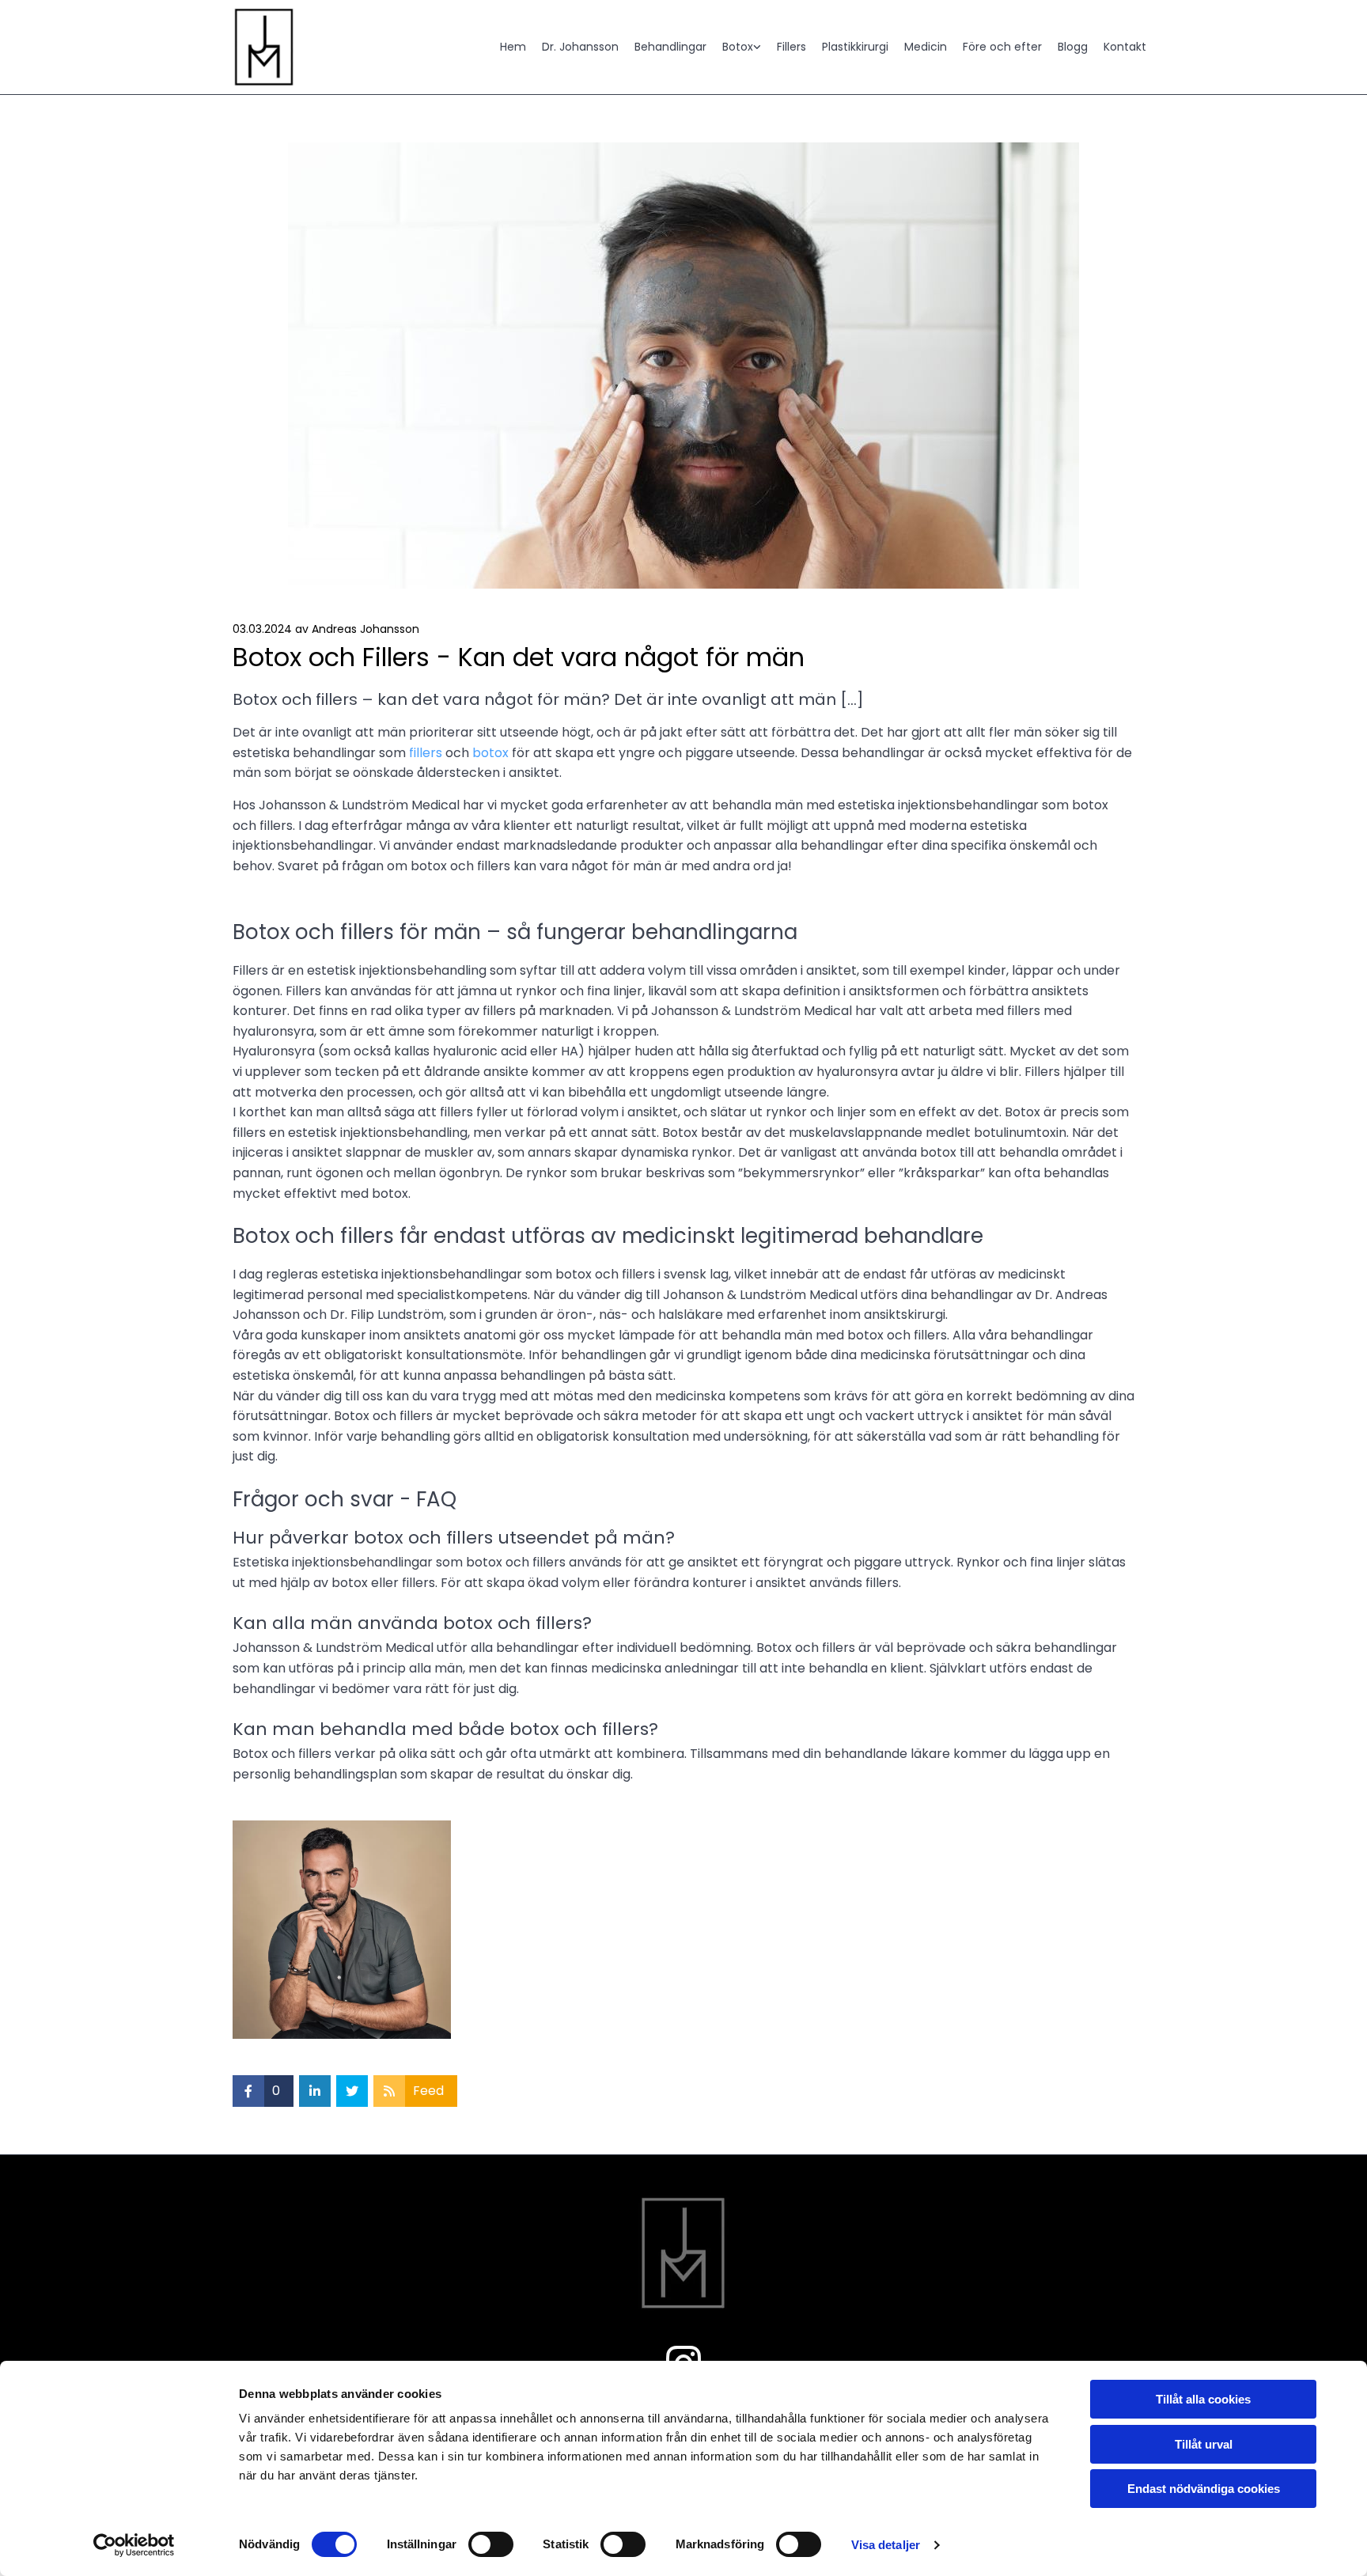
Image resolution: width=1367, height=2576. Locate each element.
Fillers (791, 47)
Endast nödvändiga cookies (1204, 2489)
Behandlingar (670, 47)
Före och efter (1002, 47)
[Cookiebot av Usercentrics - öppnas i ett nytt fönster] (134, 2545)
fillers (426, 753)
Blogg (1073, 47)
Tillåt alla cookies (1203, 2399)
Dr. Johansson (580, 47)
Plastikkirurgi (855, 47)
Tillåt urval (1204, 2444)
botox (490, 753)
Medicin (926, 47)
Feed (428, 2091)
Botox (738, 47)
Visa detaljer (886, 2545)
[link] (734, 47)
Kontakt (1125, 47)
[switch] (491, 2544)
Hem (513, 47)
